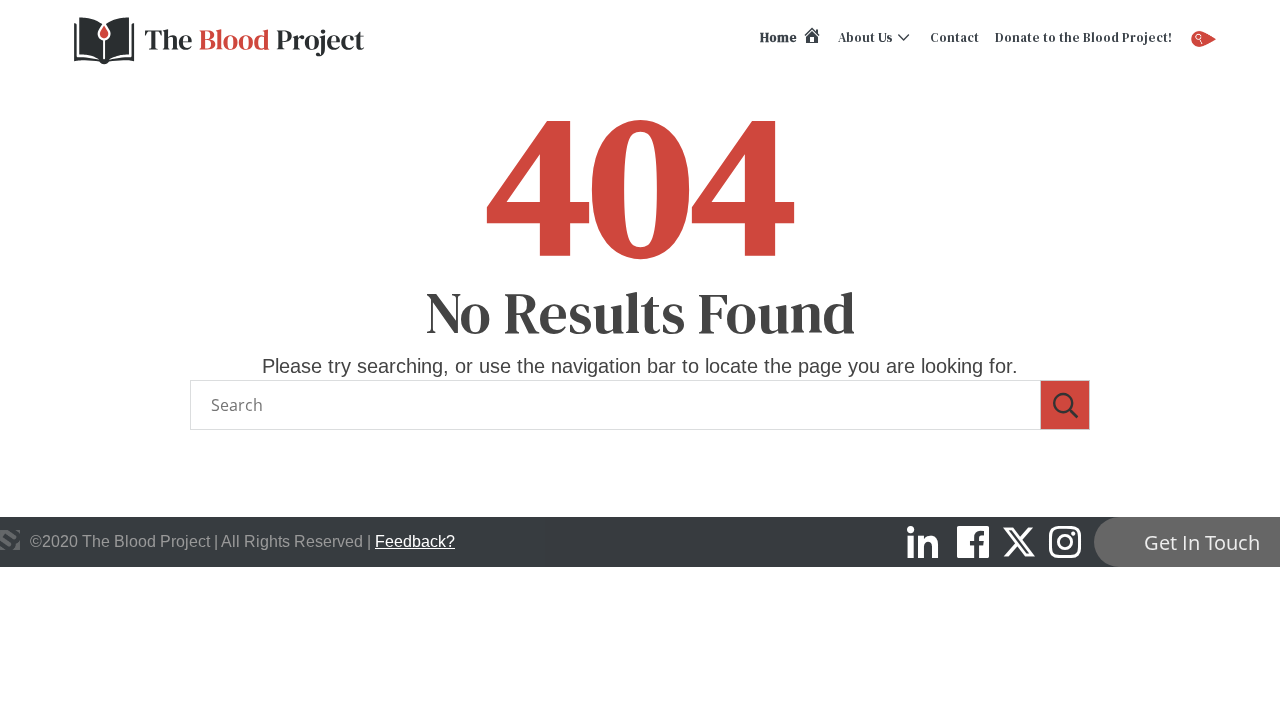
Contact (954, 37)
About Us (865, 37)
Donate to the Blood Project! (1083, 37)
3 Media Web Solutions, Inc (10, 540)
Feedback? (415, 541)
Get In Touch (1202, 542)
